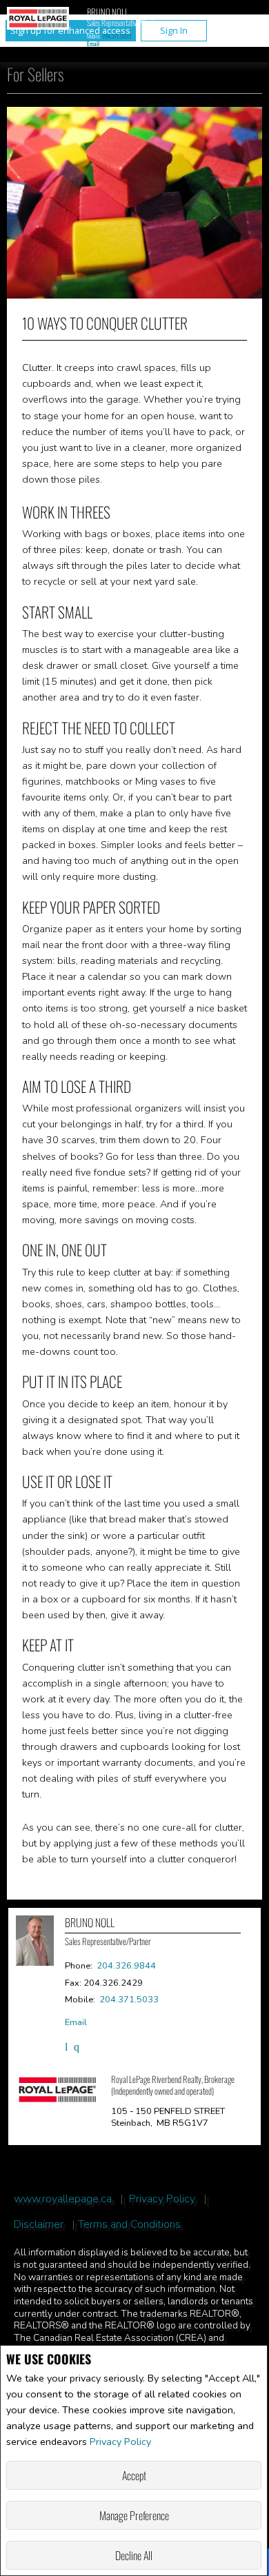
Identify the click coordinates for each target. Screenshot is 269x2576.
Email (93, 43)
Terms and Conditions (129, 2225)
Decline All (134, 2555)
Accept (134, 2475)
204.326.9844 (126, 1966)
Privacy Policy (120, 2442)
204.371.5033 (117, 36)
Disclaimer (39, 2225)
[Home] (38, 20)
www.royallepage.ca (63, 2199)
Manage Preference (134, 2515)
